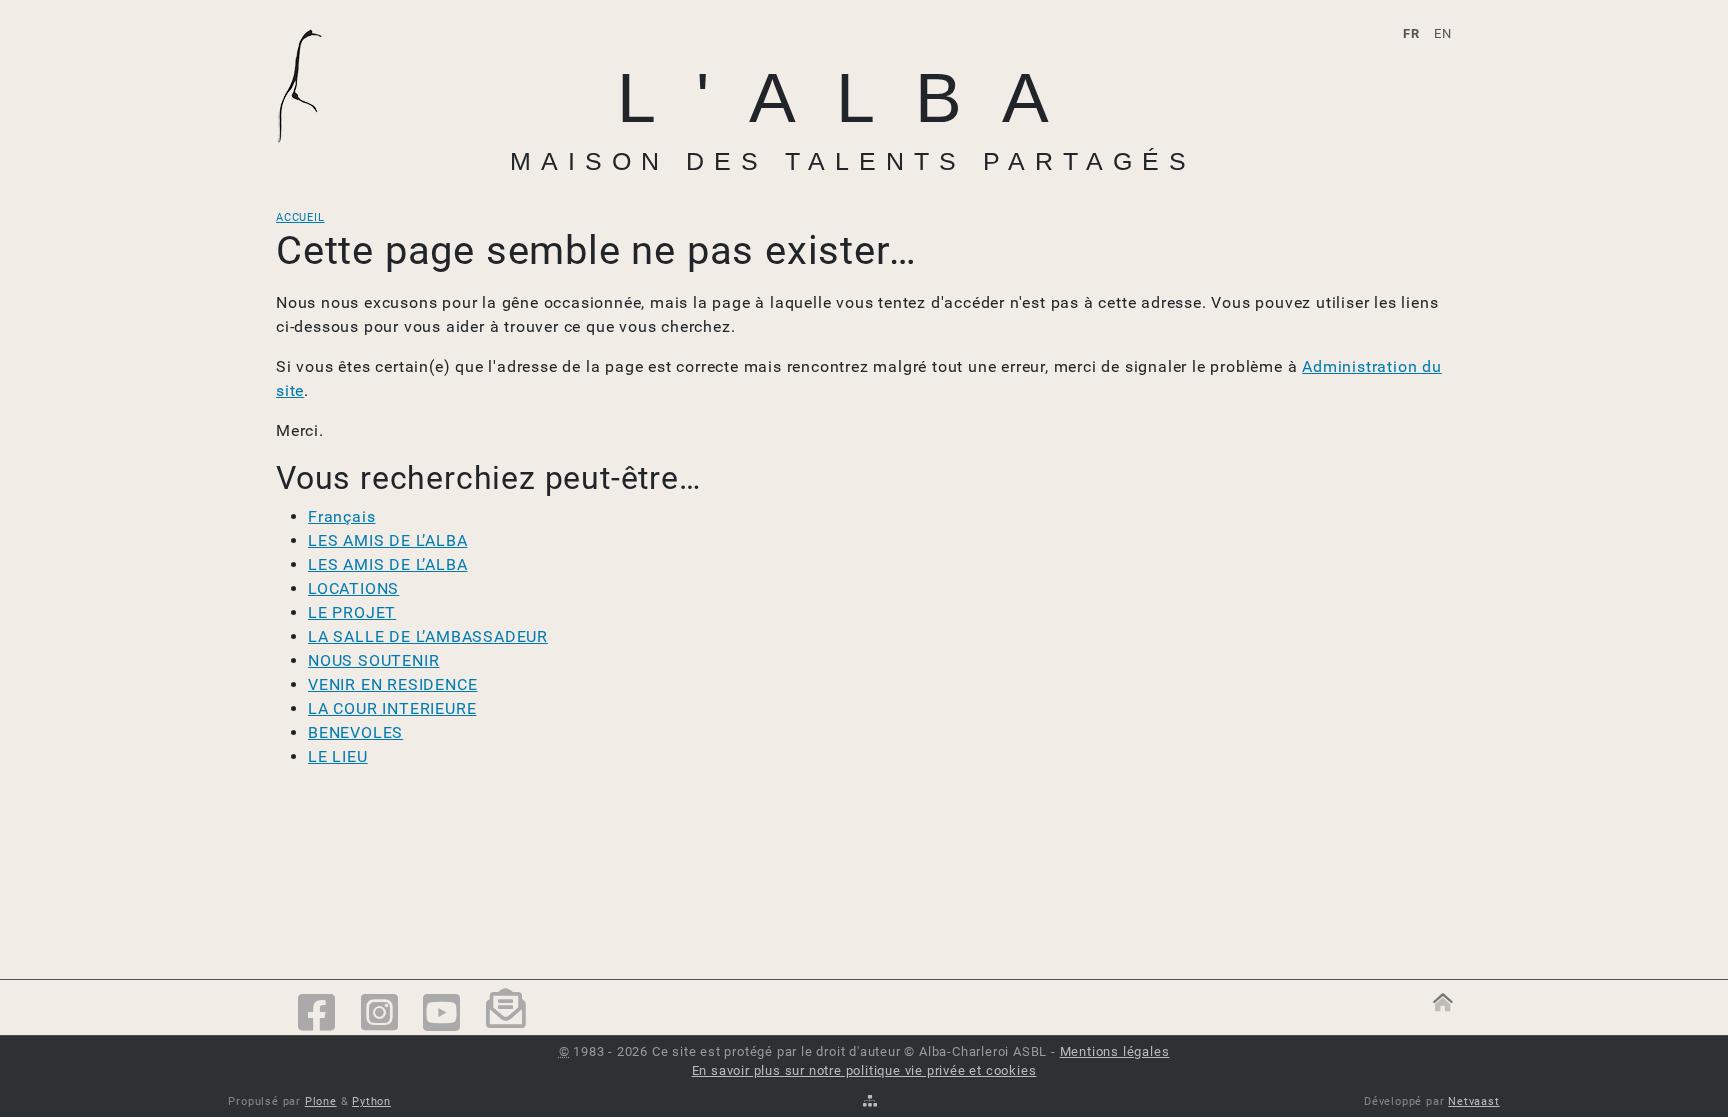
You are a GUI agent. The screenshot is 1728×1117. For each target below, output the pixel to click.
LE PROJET (352, 612)
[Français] (311, 87)
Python (371, 1101)
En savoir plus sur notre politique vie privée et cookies (864, 1070)
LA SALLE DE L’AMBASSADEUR (428, 636)
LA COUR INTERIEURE (392, 708)
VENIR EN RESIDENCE (392, 684)
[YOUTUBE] (442, 1014)
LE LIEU (338, 756)
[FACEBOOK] (317, 1014)
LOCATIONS (353, 588)
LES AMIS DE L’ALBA (387, 540)
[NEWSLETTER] (506, 1015)
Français (341, 516)
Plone (321, 1101)
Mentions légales (1115, 1051)
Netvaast (1473, 1101)
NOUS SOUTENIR (373, 660)
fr (1411, 33)
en (1443, 33)
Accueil (300, 217)
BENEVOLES (355, 732)
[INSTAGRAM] (380, 1014)
